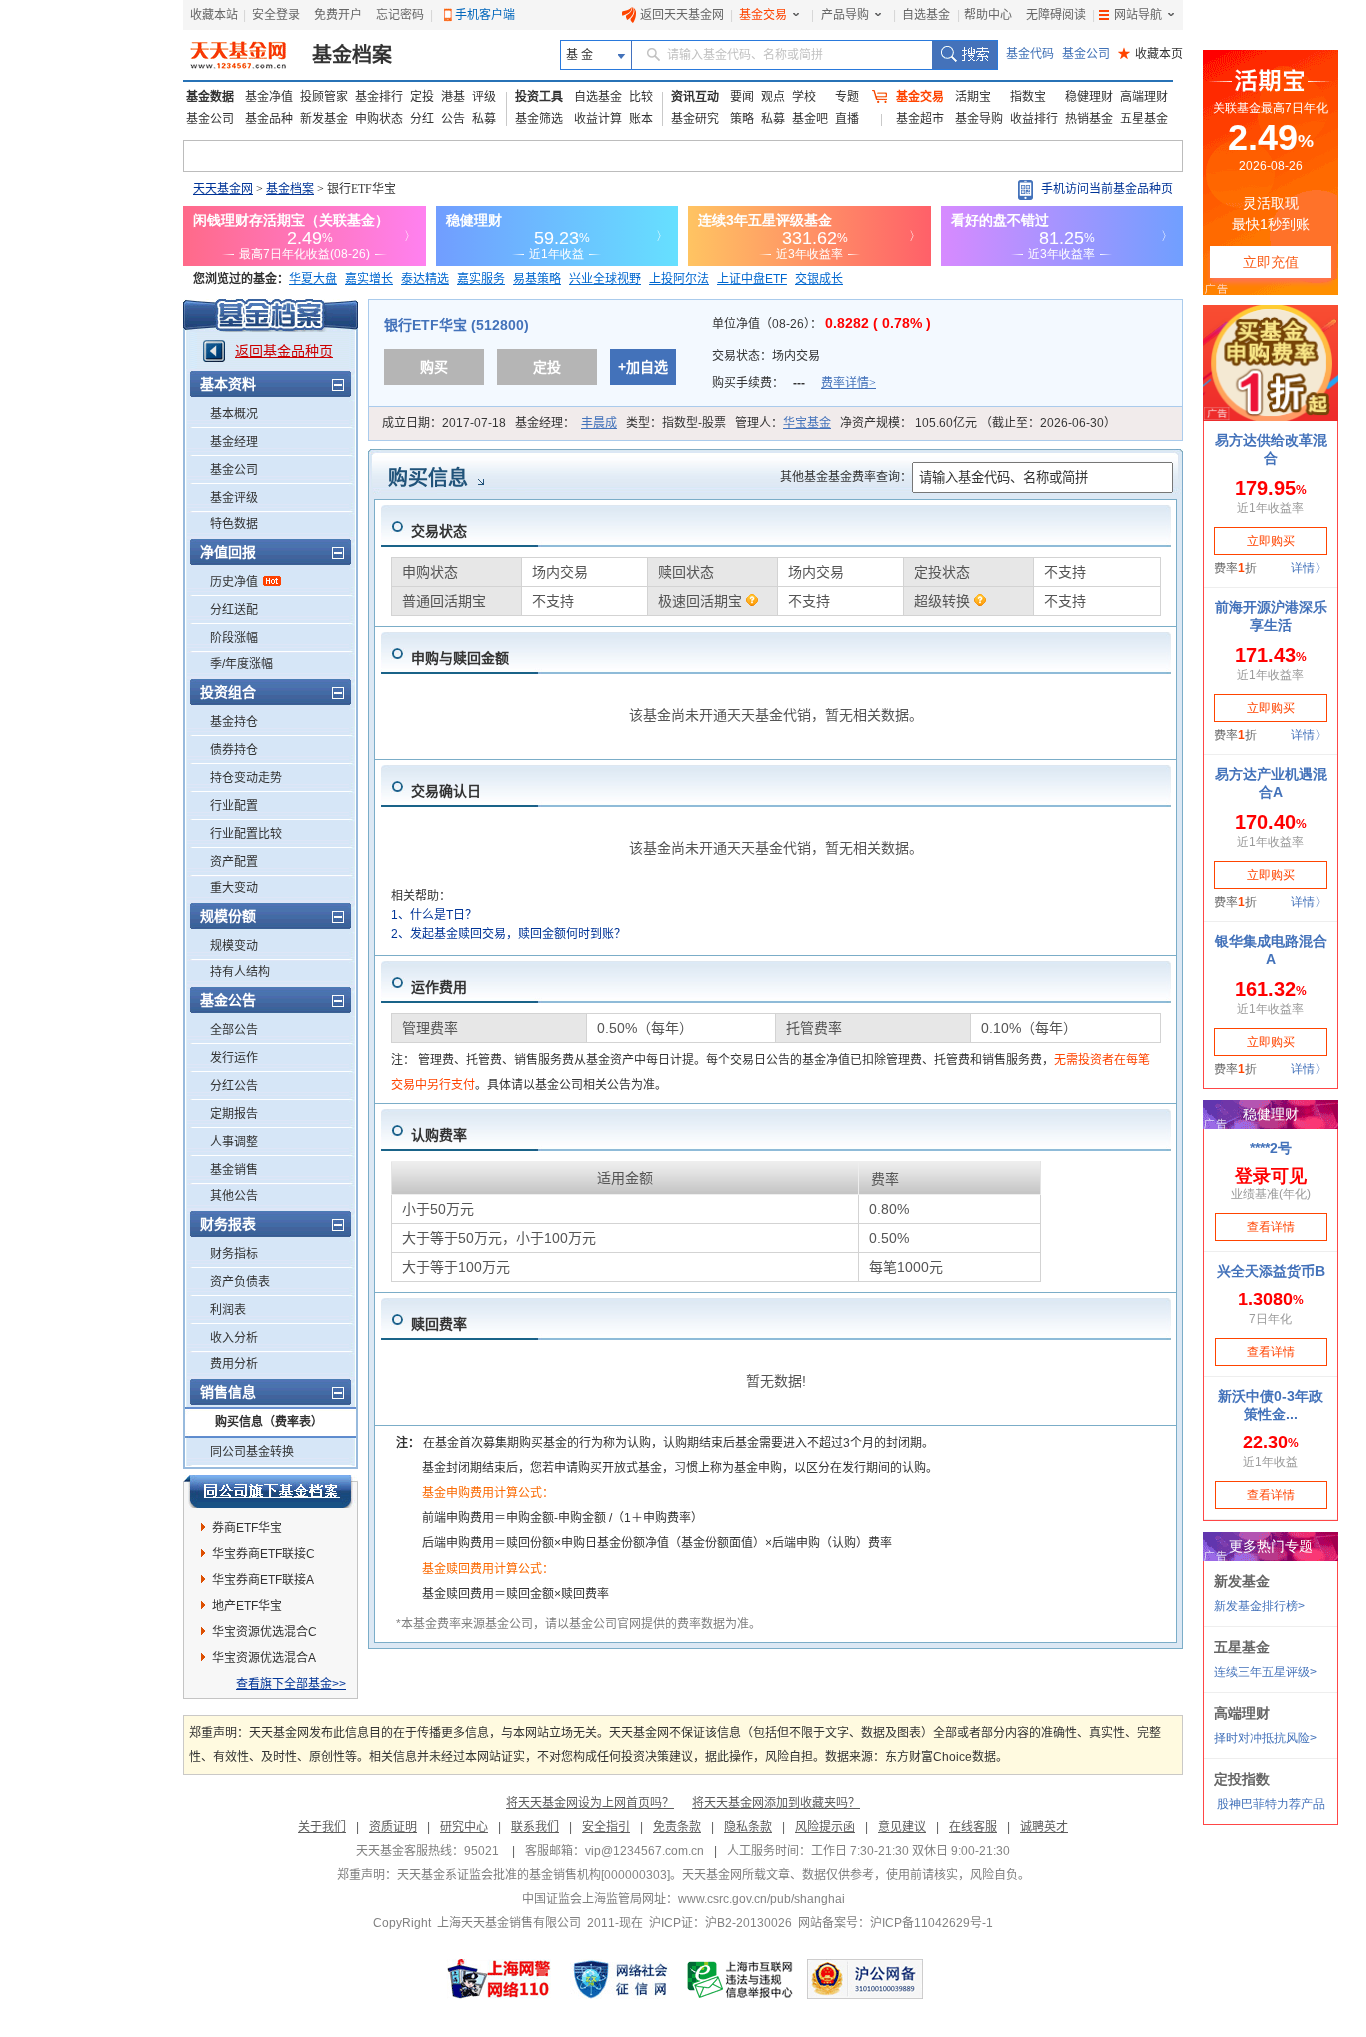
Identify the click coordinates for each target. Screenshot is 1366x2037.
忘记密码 (400, 15)
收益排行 (1034, 119)
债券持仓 (234, 750)
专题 (847, 97)
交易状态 (439, 531)
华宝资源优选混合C (264, 1632)
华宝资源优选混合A (264, 1658)
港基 (453, 97)
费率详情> (848, 383)
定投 (422, 97)
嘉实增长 (369, 279)
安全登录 (276, 15)
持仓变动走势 (246, 778)
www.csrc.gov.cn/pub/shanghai (761, 1899)
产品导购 (845, 15)
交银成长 (819, 279)
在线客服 (973, 1827)
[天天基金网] (240, 55)
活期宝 (973, 97)
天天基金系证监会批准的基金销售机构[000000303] (533, 1875)
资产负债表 (240, 1282)
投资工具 (539, 97)
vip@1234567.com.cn (644, 1851)
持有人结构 (240, 972)
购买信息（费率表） (269, 1422)
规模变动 (234, 946)
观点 (773, 97)
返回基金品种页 (284, 351)
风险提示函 (825, 1827)
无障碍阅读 (1056, 15)
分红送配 (234, 610)
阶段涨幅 (234, 638)
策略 (742, 119)
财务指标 (234, 1254)
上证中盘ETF (752, 279)
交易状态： (767, 356)
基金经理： (566, 423)
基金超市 (920, 119)
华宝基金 (807, 423)
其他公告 (234, 1196)
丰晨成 (599, 423)
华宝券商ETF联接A (263, 1580)
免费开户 (338, 15)
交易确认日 (446, 791)
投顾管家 (324, 97)
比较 (641, 97)
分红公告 (234, 1086)
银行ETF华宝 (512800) (456, 325)
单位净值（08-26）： (821, 324)
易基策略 (537, 279)
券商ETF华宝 (247, 1528)
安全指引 (606, 1827)
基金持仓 (234, 722)
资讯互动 (695, 97)
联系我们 (535, 1827)
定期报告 (234, 1114)
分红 (422, 119)
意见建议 (902, 1827)
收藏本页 (1150, 54)
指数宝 (1028, 97)
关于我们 (322, 1827)
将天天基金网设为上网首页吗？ (590, 1803)
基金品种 (269, 119)
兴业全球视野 (605, 279)
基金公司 (1086, 54)
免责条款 (677, 1827)
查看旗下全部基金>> (291, 1684)
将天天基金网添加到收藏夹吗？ (776, 1803)
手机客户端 (485, 15)
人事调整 (234, 1142)
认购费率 (439, 1135)
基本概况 (234, 414)
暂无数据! (776, 1381)
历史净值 (234, 582)
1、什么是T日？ (434, 915)
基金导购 (979, 119)
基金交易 (763, 15)
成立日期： (444, 423)
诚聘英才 (1044, 1827)
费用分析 (234, 1364)
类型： (676, 423)
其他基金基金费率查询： (846, 477)
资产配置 (234, 862)
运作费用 (439, 987)
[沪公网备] (865, 1979)
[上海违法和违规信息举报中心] (741, 1979)
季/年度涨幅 (241, 664)
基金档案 (352, 55)
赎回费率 (439, 1324)
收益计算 (598, 119)
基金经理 (234, 442)
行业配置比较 (246, 834)
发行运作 (234, 1058)
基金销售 (234, 1170)
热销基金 (1089, 119)
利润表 (228, 1310)
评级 (484, 97)
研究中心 (464, 1827)
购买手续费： (794, 383)
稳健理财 (1089, 97)
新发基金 (324, 119)
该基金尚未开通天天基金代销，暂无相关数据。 (776, 715)
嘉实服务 (481, 279)
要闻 (742, 97)
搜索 (964, 55)
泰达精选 (425, 279)
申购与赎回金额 (460, 658)
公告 (453, 119)
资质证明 (393, 1827)
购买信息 (428, 478)
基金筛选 (539, 119)
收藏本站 (214, 15)
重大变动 (234, 888)
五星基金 (1144, 119)
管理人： (783, 423)
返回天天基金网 (682, 15)
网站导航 (1138, 15)
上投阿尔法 (679, 279)
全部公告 (234, 1030)
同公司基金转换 (252, 1452)
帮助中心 (988, 15)
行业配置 (234, 806)
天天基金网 (223, 189)
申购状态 (379, 119)
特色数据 (234, 524)
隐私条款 (748, 1827)
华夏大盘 (313, 279)
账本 (641, 119)
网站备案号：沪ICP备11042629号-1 (895, 1923)
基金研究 (695, 119)
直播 (847, 119)
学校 (804, 97)
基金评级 (234, 498)
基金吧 (810, 119)
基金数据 (210, 97)
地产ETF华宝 (247, 1606)
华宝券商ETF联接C (263, 1554)
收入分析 (234, 1338)
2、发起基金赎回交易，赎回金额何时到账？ (508, 934)
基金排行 (379, 97)
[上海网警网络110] (499, 1979)
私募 (484, 119)
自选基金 (926, 15)
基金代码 (1030, 54)
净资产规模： (978, 423)
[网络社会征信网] (620, 1979)
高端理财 (1144, 97)
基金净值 (269, 97)
